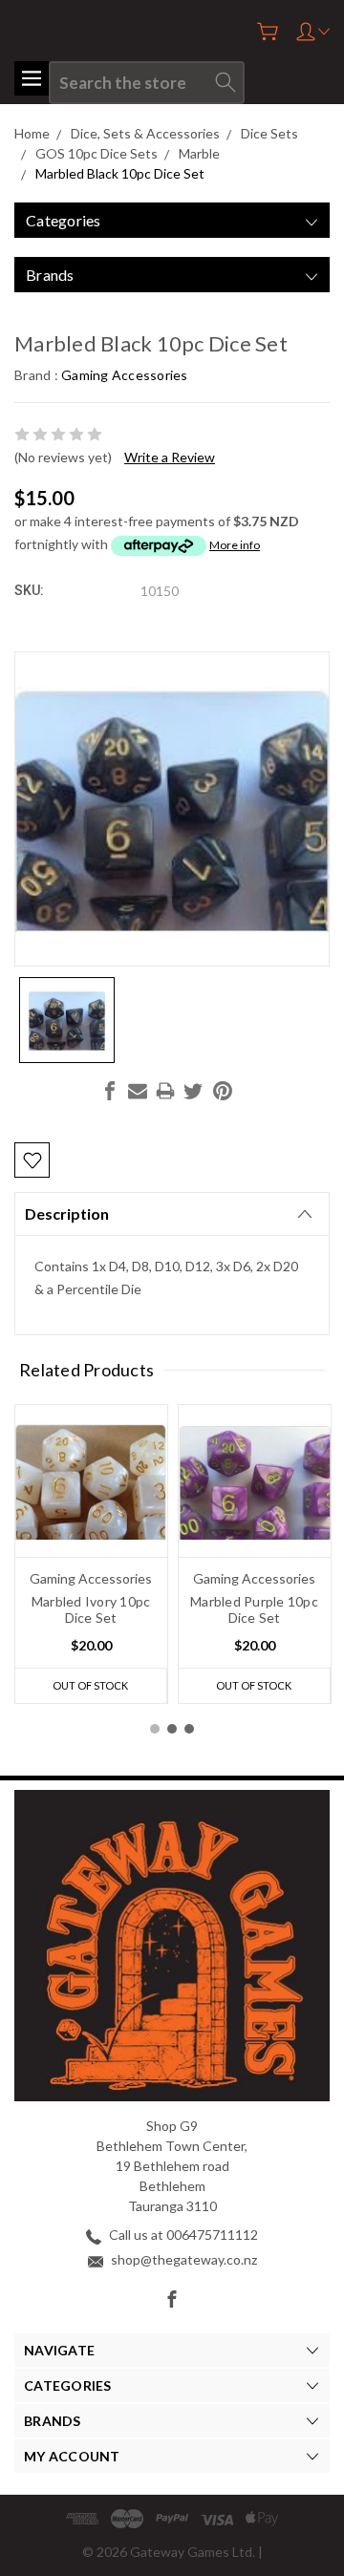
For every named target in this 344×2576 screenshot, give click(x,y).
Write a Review (170, 457)
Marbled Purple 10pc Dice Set (254, 1609)
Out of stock (90, 1685)
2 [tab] (172, 1729)
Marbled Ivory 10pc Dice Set (91, 1609)
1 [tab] (155, 1729)
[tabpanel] (91, 1554)
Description (67, 1213)
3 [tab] (189, 1729)
